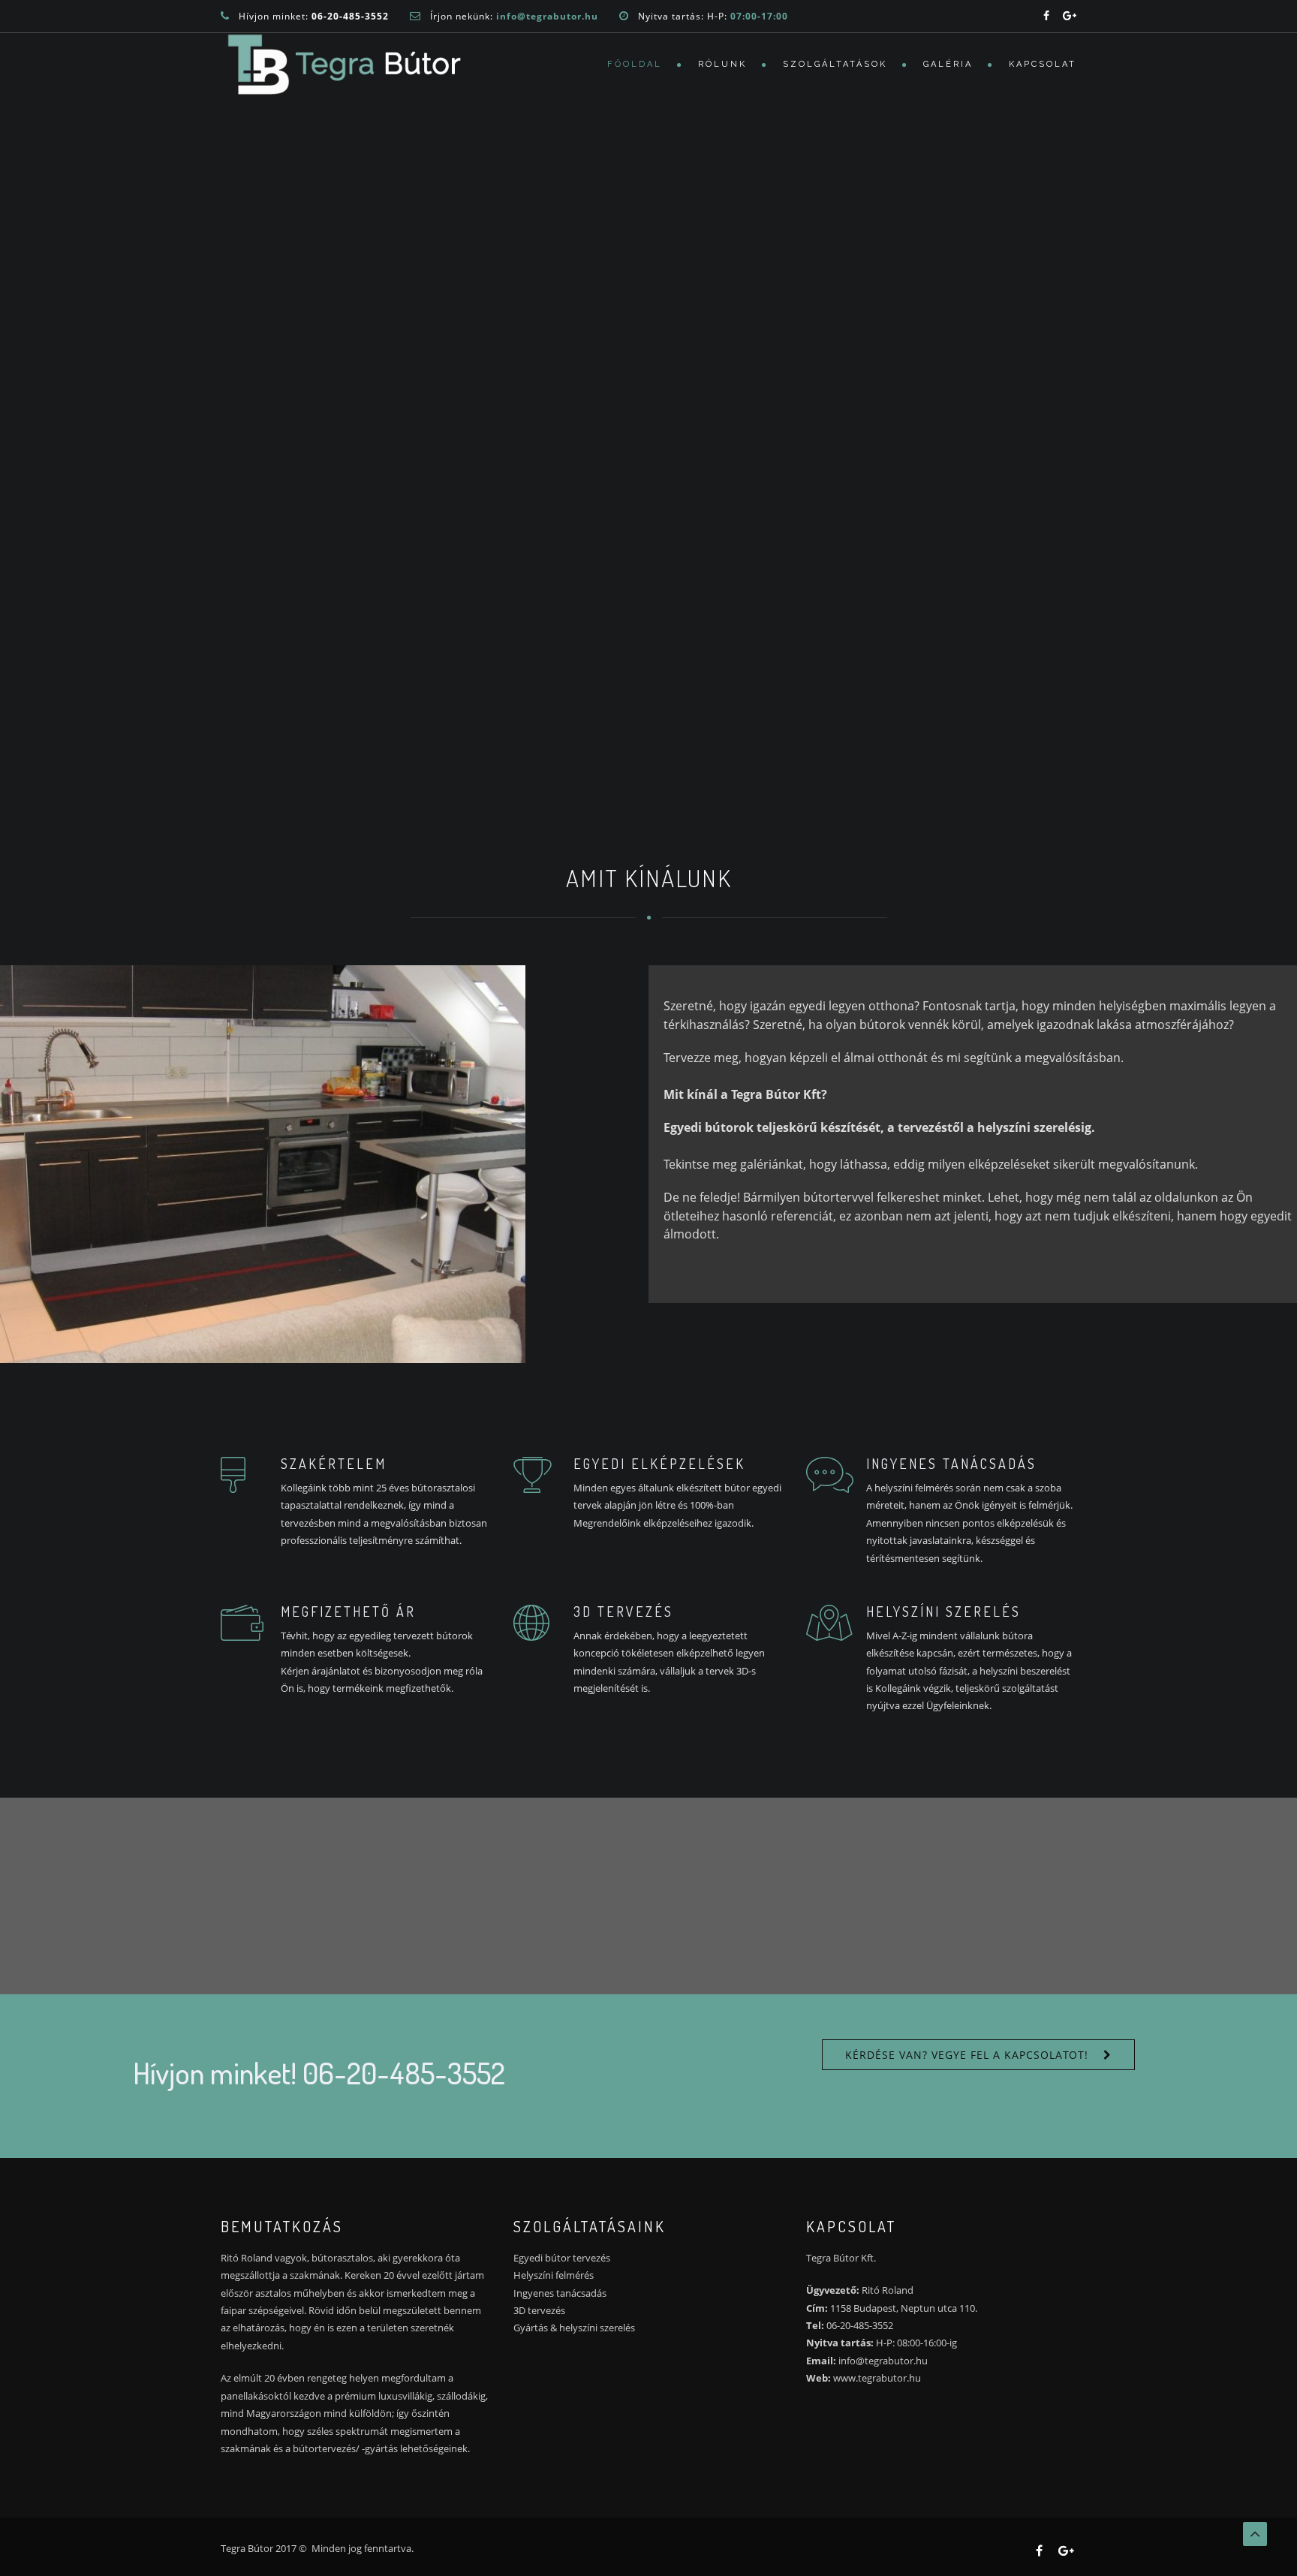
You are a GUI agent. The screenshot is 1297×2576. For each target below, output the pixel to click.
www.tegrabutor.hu (877, 2378)
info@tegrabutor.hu (883, 2361)
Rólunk (722, 64)
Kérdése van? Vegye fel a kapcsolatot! (967, 2055)
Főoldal (635, 64)
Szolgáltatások (835, 64)
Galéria (948, 64)
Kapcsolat (1043, 64)
